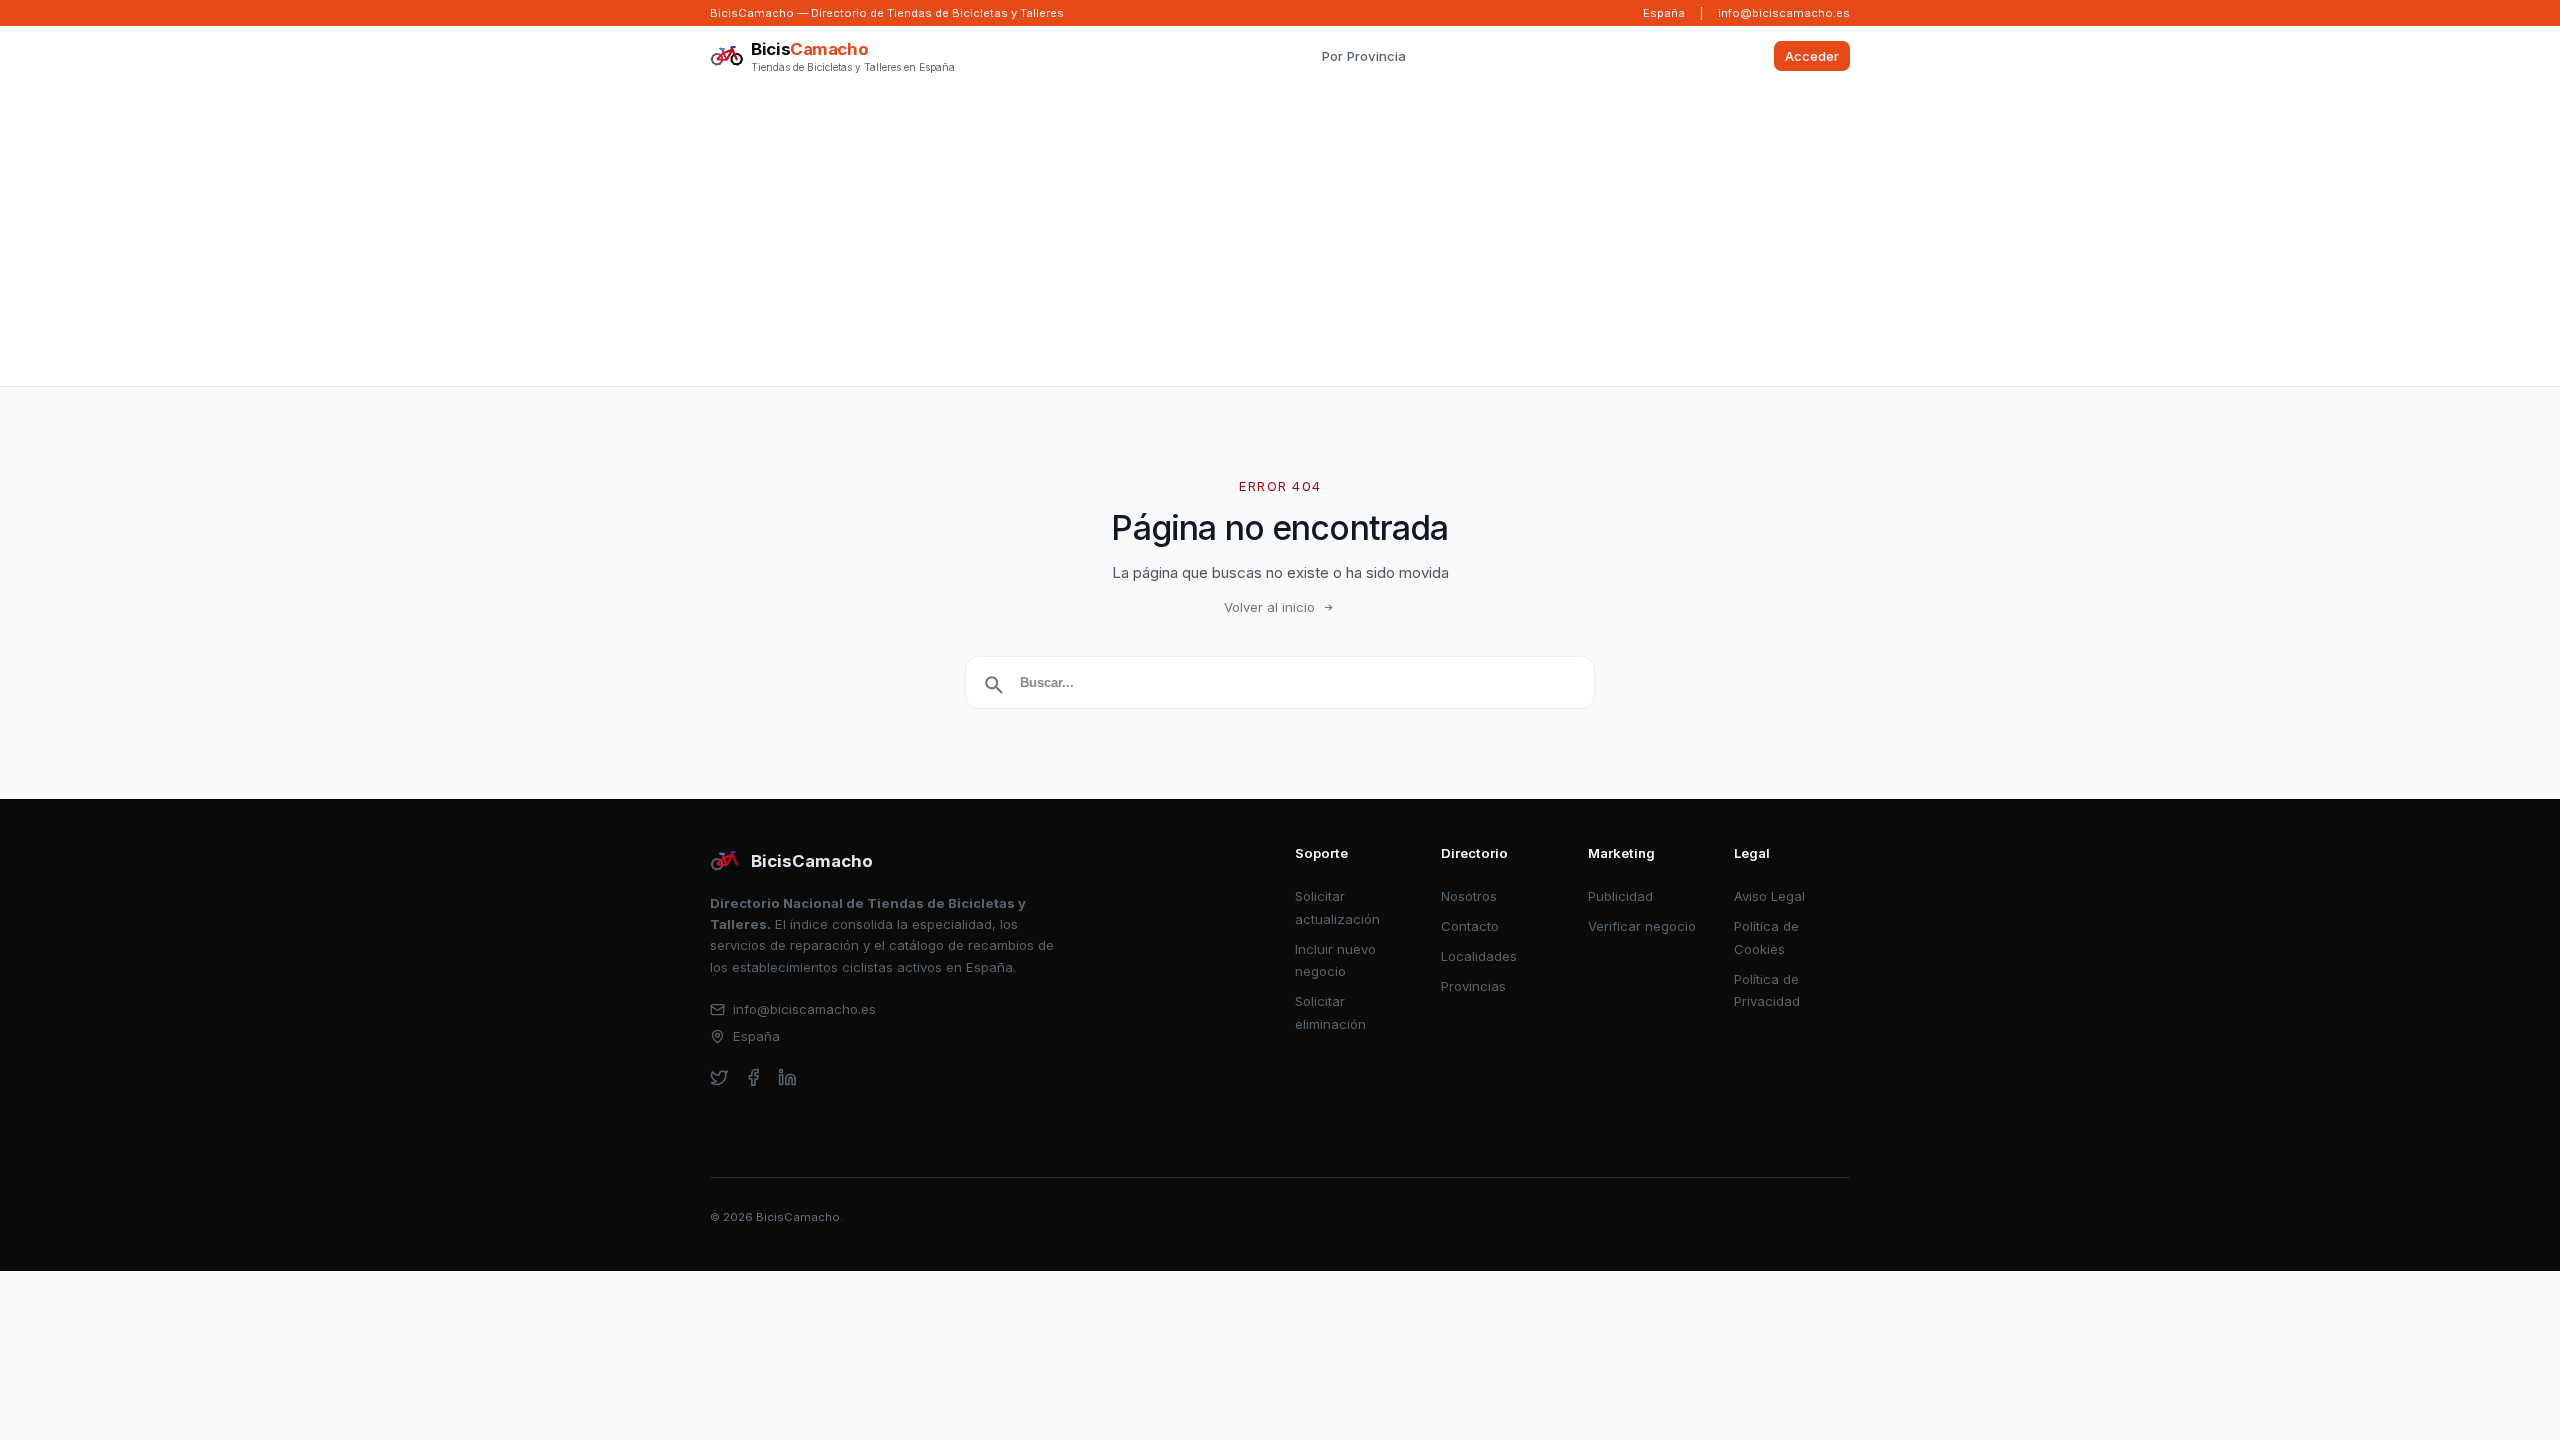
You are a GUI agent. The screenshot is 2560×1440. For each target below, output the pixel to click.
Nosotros (1469, 896)
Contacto (1470, 926)
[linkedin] (787, 1077)
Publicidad (1620, 896)
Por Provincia (1364, 56)
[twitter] (719, 1077)
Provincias (1473, 986)
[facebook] (753, 1077)
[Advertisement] (1280, 236)
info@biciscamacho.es (1784, 13)
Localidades (1479, 956)
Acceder (1812, 56)
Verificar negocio (1642, 926)
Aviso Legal (1769, 896)
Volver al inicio (1269, 607)
